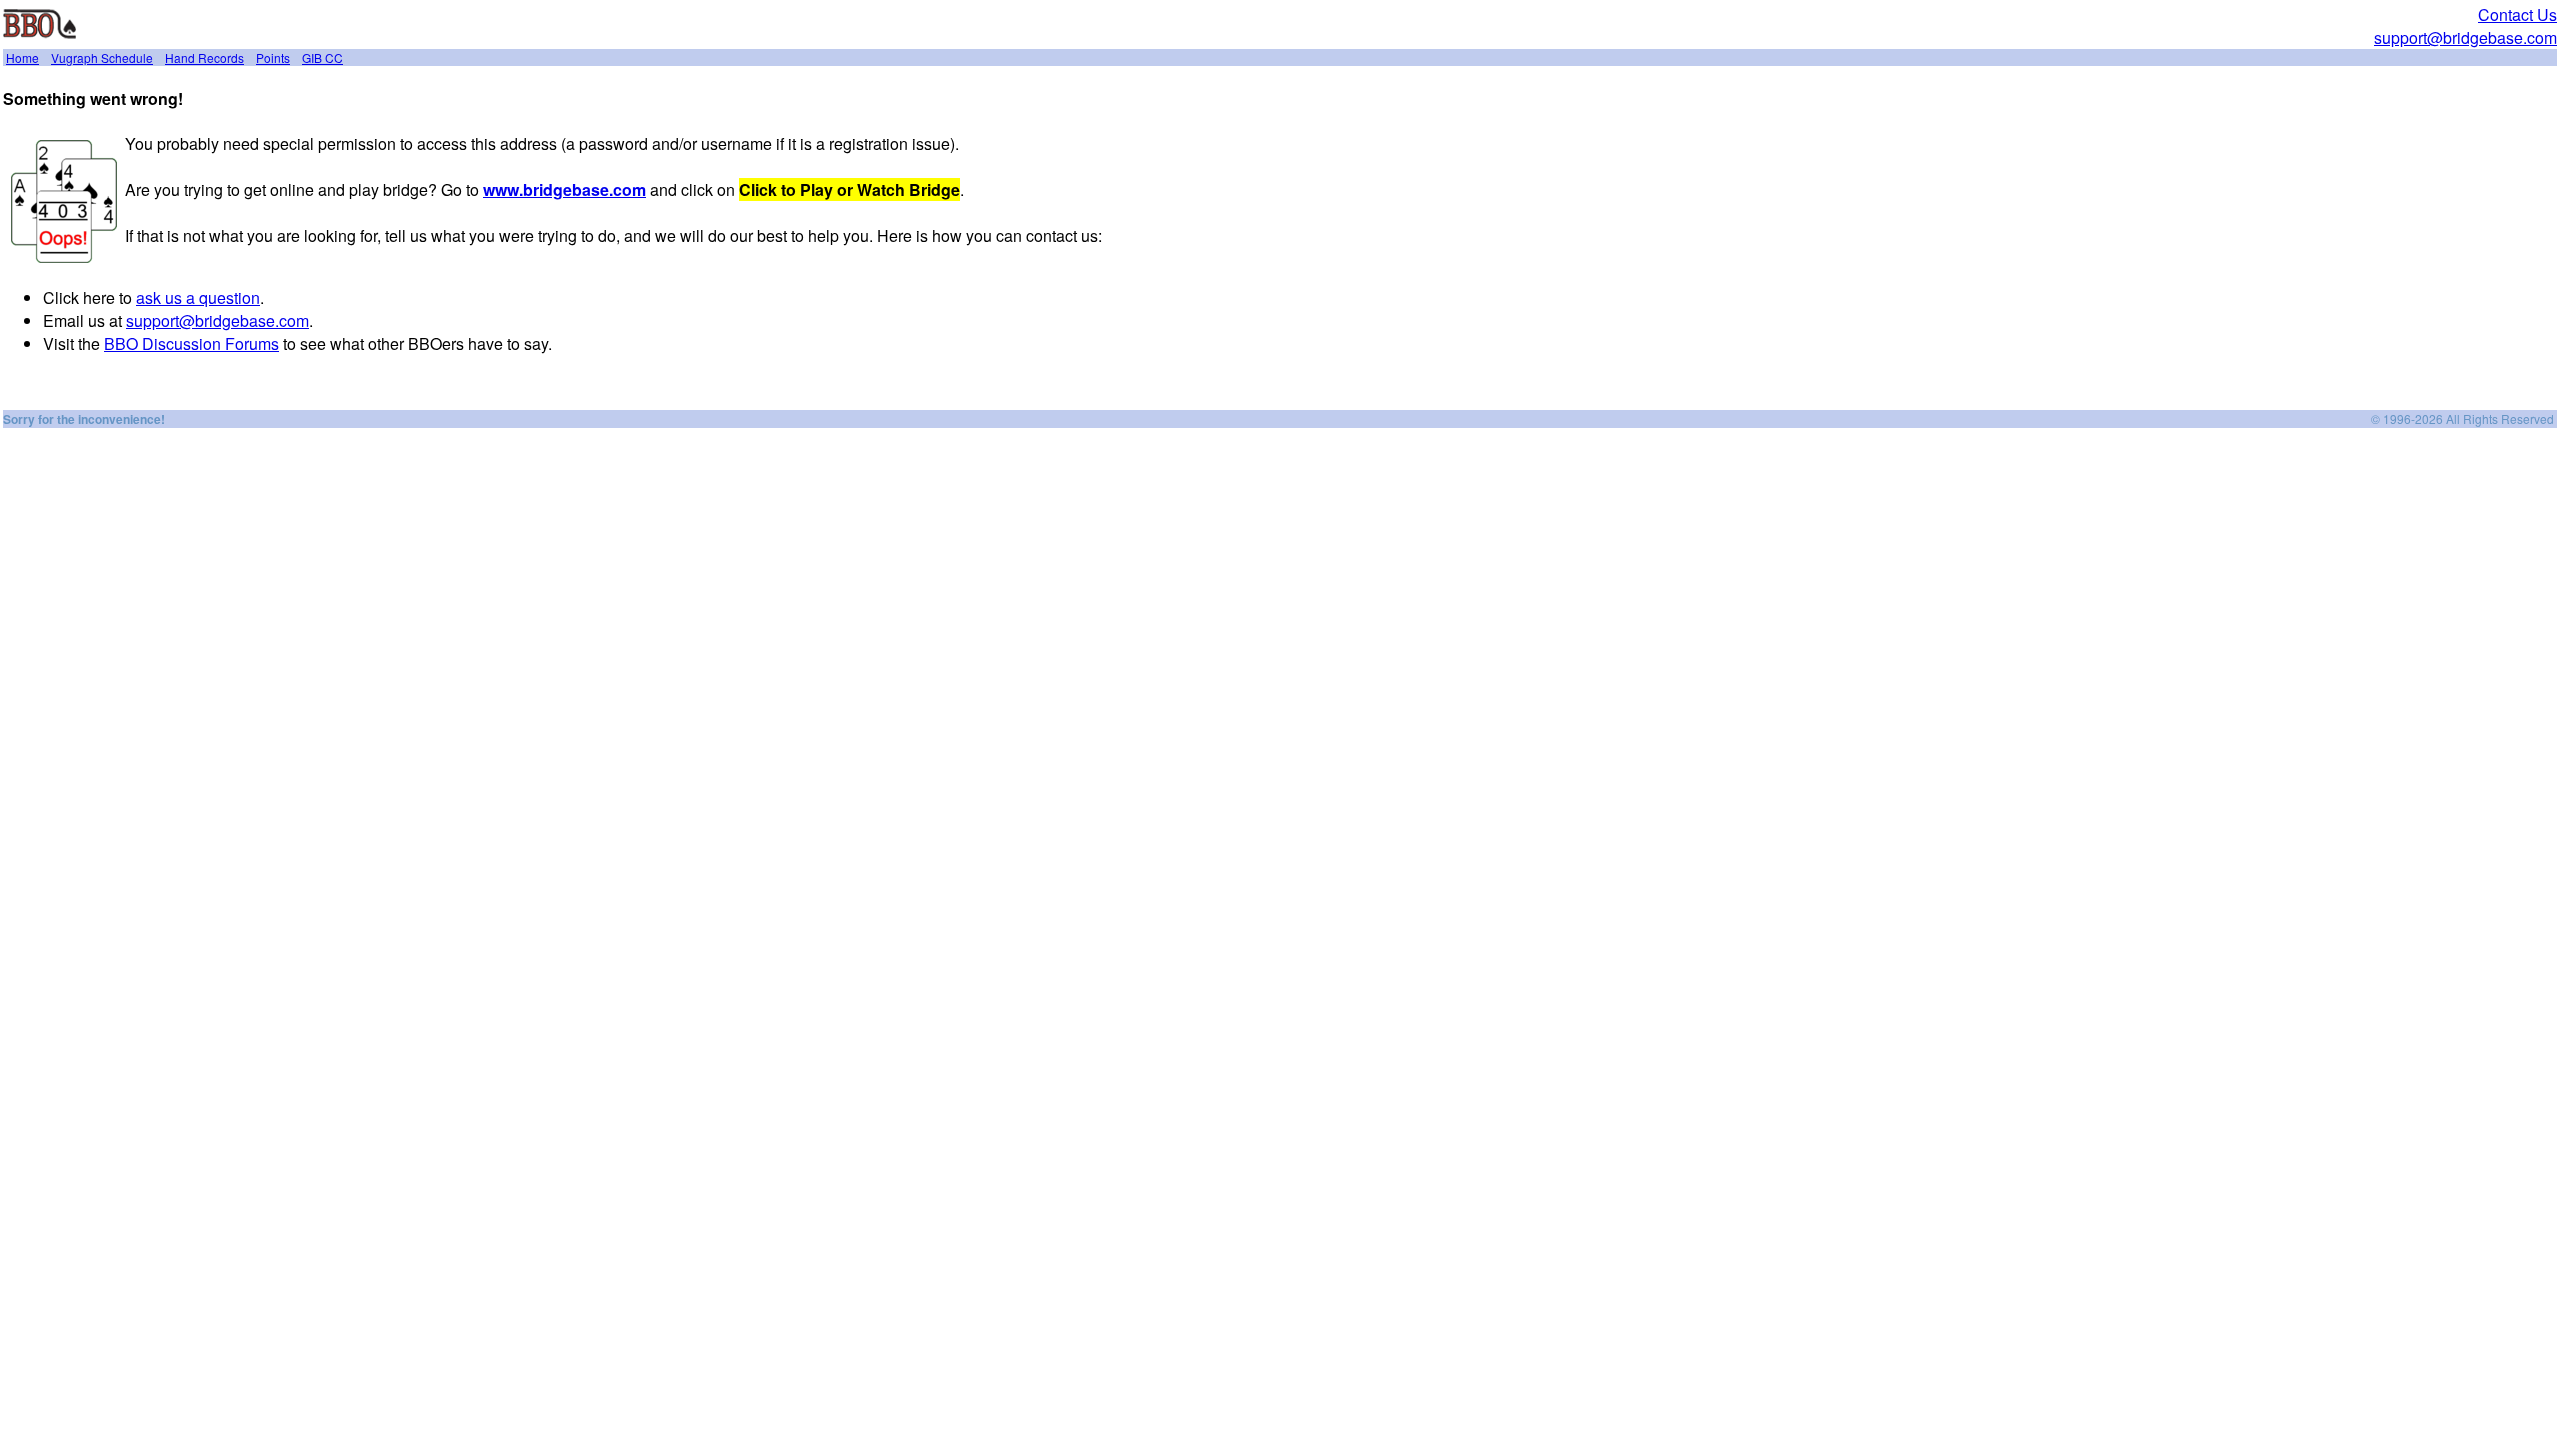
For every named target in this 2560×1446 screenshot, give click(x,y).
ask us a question (198, 297)
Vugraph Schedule (102, 57)
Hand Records (204, 57)
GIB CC (322, 57)
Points (273, 57)
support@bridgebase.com (2465, 37)
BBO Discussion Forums (191, 343)
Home (22, 57)
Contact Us (2517, 14)
